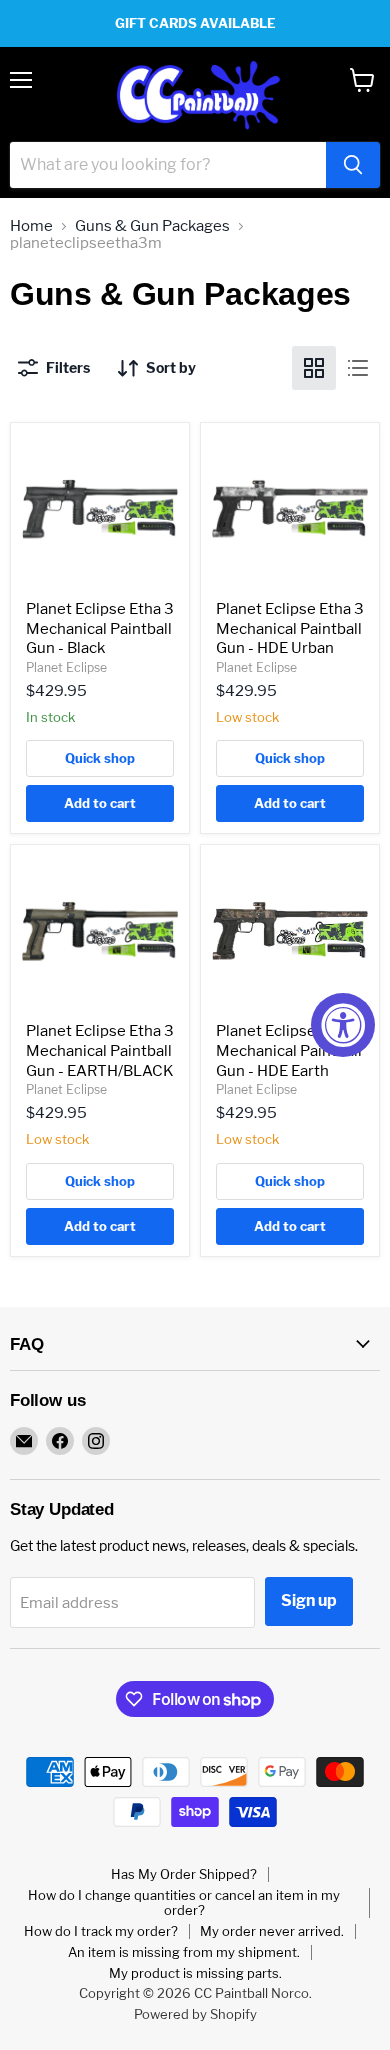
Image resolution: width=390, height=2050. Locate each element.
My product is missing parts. (195, 1973)
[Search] (353, 165)
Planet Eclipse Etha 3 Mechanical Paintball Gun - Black (100, 628)
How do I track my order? (101, 1931)
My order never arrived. (272, 1931)
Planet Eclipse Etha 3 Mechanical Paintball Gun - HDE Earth (290, 1050)
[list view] (358, 368)
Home (31, 226)
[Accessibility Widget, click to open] (343, 1025)
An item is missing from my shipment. (184, 1952)
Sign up (309, 1600)
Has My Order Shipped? (184, 1874)
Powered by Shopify (195, 2014)
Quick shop (100, 758)
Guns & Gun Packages (152, 226)
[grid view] (314, 368)
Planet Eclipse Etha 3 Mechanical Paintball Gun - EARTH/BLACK (100, 1050)
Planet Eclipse (66, 667)
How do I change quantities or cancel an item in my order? (184, 1902)
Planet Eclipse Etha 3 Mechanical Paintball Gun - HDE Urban (290, 628)
